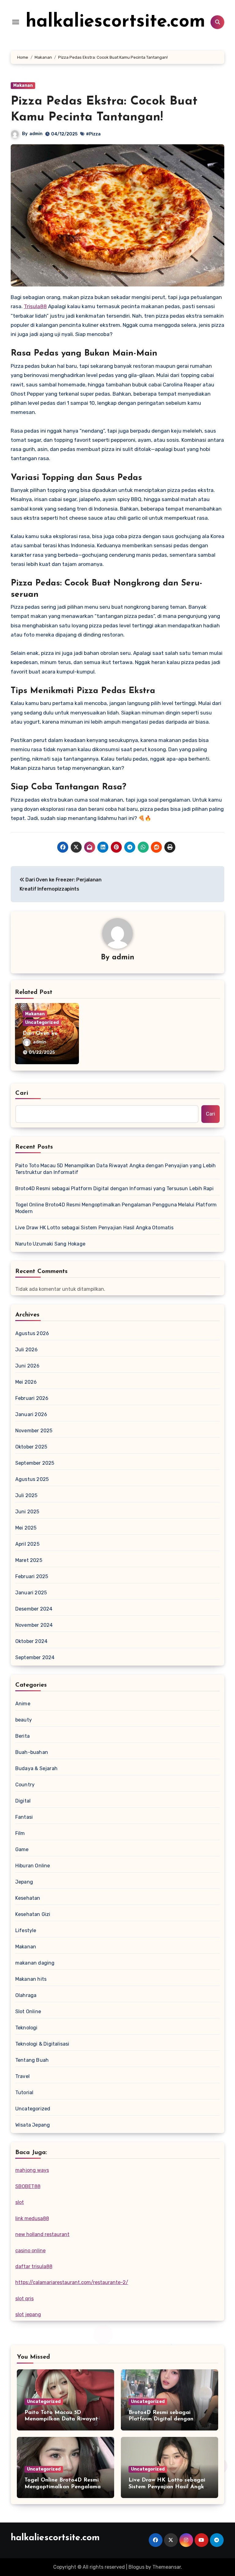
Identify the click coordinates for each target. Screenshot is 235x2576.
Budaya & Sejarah (36, 1768)
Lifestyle (26, 1930)
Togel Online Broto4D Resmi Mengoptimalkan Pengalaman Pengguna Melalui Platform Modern (116, 1208)
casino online (30, 2251)
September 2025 (35, 1463)
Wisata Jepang (33, 2125)
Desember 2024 (34, 1609)
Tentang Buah (32, 2060)
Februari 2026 (32, 1398)
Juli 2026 (27, 1350)
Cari (22, 1093)
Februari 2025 (32, 1576)
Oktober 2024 (31, 1641)
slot (20, 2202)
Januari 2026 (31, 1414)
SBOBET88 (28, 2186)
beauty (24, 1720)
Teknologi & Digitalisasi (42, 2044)
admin (36, 134)
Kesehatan (28, 1898)
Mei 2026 (26, 1382)
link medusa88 (32, 2218)
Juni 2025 (27, 1512)
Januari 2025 (31, 1593)
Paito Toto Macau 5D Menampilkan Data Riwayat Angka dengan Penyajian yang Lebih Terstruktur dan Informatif (116, 1169)
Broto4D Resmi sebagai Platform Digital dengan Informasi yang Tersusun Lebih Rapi (114, 1188)
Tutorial (24, 2093)
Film (20, 1833)
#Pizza (93, 134)
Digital (23, 1801)
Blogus (136, 2567)
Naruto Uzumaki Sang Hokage (50, 1244)
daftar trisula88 (34, 2266)
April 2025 (27, 1544)
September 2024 (35, 1657)
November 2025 (34, 1431)
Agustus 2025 (32, 1479)
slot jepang (28, 2314)
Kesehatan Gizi (33, 1914)
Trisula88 (35, 306)
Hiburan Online (33, 1866)
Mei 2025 (26, 1528)
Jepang (24, 1882)
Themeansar (167, 2567)
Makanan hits (31, 1979)
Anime (23, 1704)
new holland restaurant (42, 2234)
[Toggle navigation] (16, 22)
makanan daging (35, 1963)
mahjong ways (32, 2170)
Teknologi (26, 2028)
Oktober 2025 (31, 1447)
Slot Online (28, 2011)
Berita (22, 1736)
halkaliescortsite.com (116, 22)
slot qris (24, 2299)
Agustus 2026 (32, 1333)
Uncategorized (42, 1022)
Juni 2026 (28, 1366)
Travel (22, 2076)
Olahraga (26, 1995)
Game (22, 1849)
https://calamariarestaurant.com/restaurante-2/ (72, 2282)
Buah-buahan (32, 1752)
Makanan (23, 85)
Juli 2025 (26, 1495)
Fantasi (24, 1817)
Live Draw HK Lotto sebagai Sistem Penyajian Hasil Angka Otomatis (95, 1228)
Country (25, 1785)
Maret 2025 (29, 1560)
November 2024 (34, 1625)
